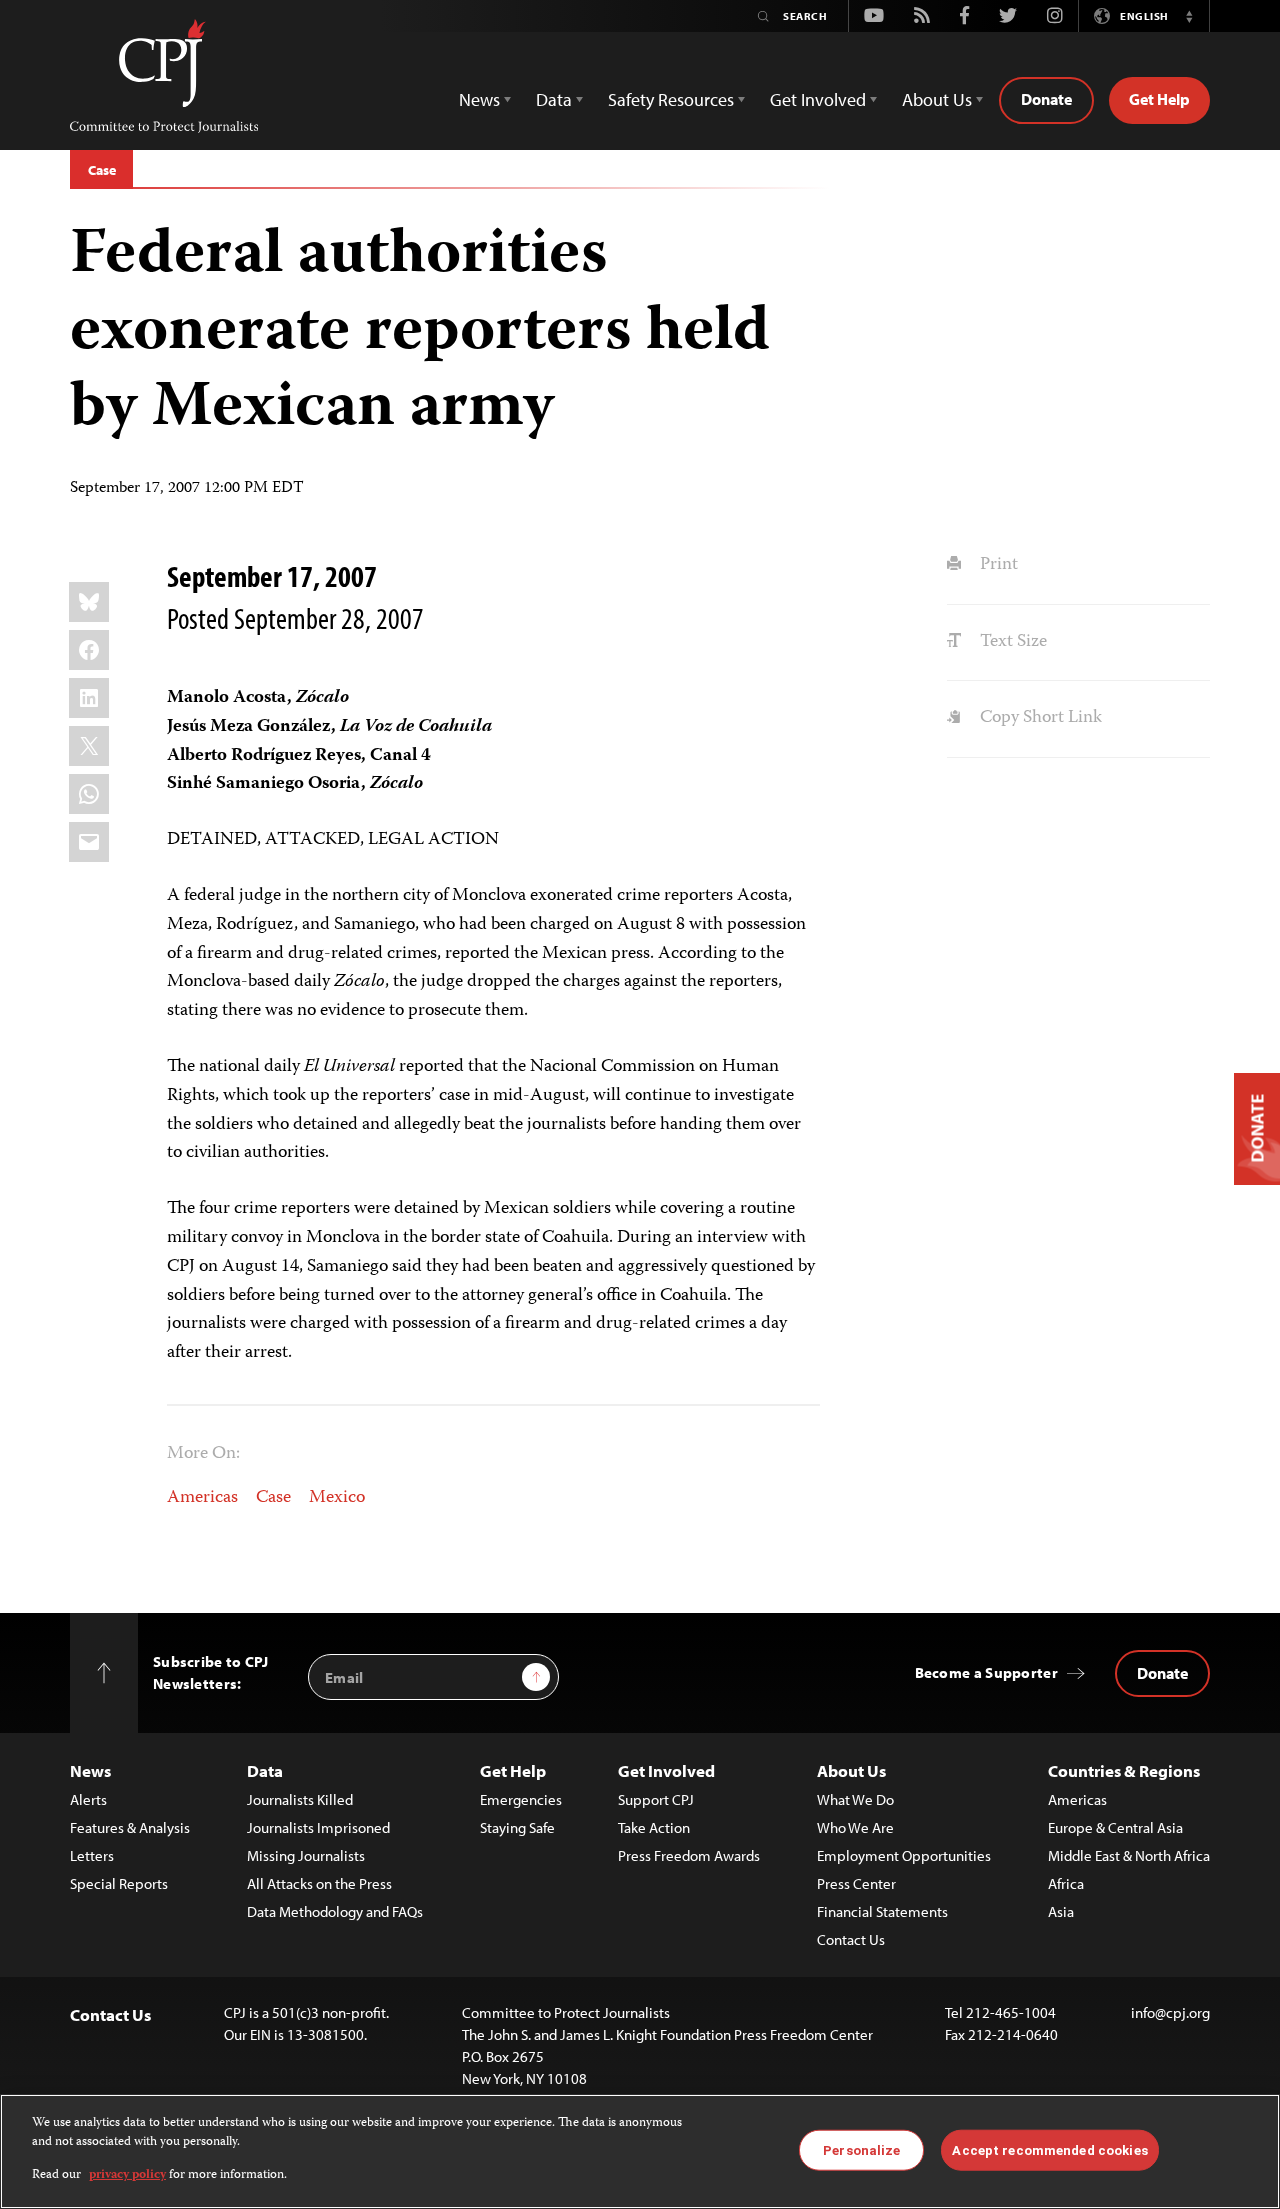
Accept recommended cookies (1049, 2149)
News (90, 1770)
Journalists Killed (300, 1799)
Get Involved (666, 1770)
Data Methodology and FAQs (335, 1911)
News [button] (479, 99)
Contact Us (851, 1939)
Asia (1061, 1911)
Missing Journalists (306, 1855)
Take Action (654, 1827)
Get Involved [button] (818, 99)
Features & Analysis (130, 1827)
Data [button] (554, 99)
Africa (1066, 1883)
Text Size (1011, 642)
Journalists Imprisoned (318, 1827)
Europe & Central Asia (1115, 1827)
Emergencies (521, 1799)
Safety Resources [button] (671, 99)
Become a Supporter (986, 1672)
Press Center (856, 1883)
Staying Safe (517, 1827)
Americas (202, 1498)
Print (996, 565)
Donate (1046, 99)
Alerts (88, 1799)
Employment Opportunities (904, 1855)
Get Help (1159, 99)
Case (101, 170)
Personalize (861, 2149)
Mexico (337, 1498)
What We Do (855, 1799)
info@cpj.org (1170, 2012)
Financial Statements (882, 1911)
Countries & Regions (1124, 1770)
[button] (1189, 16)
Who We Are (855, 1827)
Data (265, 1770)
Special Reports (119, 1883)
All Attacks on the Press (319, 1883)
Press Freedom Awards (689, 1855)
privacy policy (127, 2175)
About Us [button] (937, 99)
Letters (92, 1855)
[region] (640, 2151)
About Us (851, 1770)
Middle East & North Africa (1129, 1855)
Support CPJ (656, 1799)
